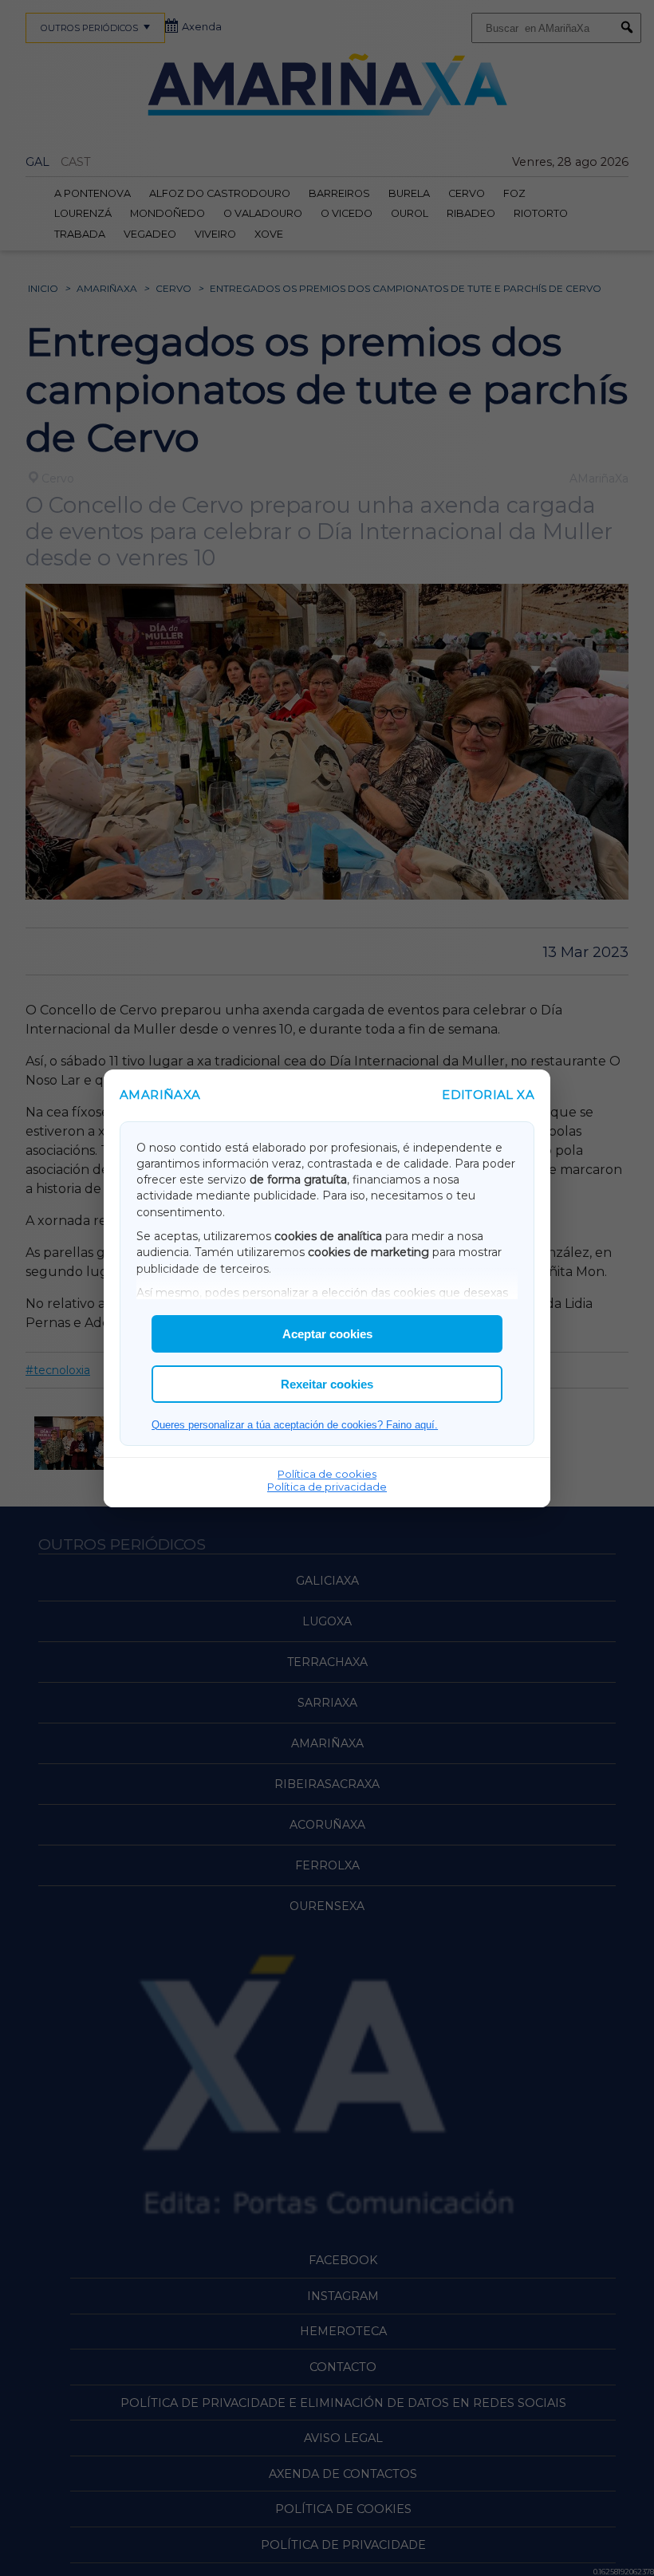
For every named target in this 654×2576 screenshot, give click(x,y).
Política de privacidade (327, 1487)
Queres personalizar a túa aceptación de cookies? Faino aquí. (295, 1425)
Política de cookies (327, 1474)
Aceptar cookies (327, 1334)
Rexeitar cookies (327, 1384)
